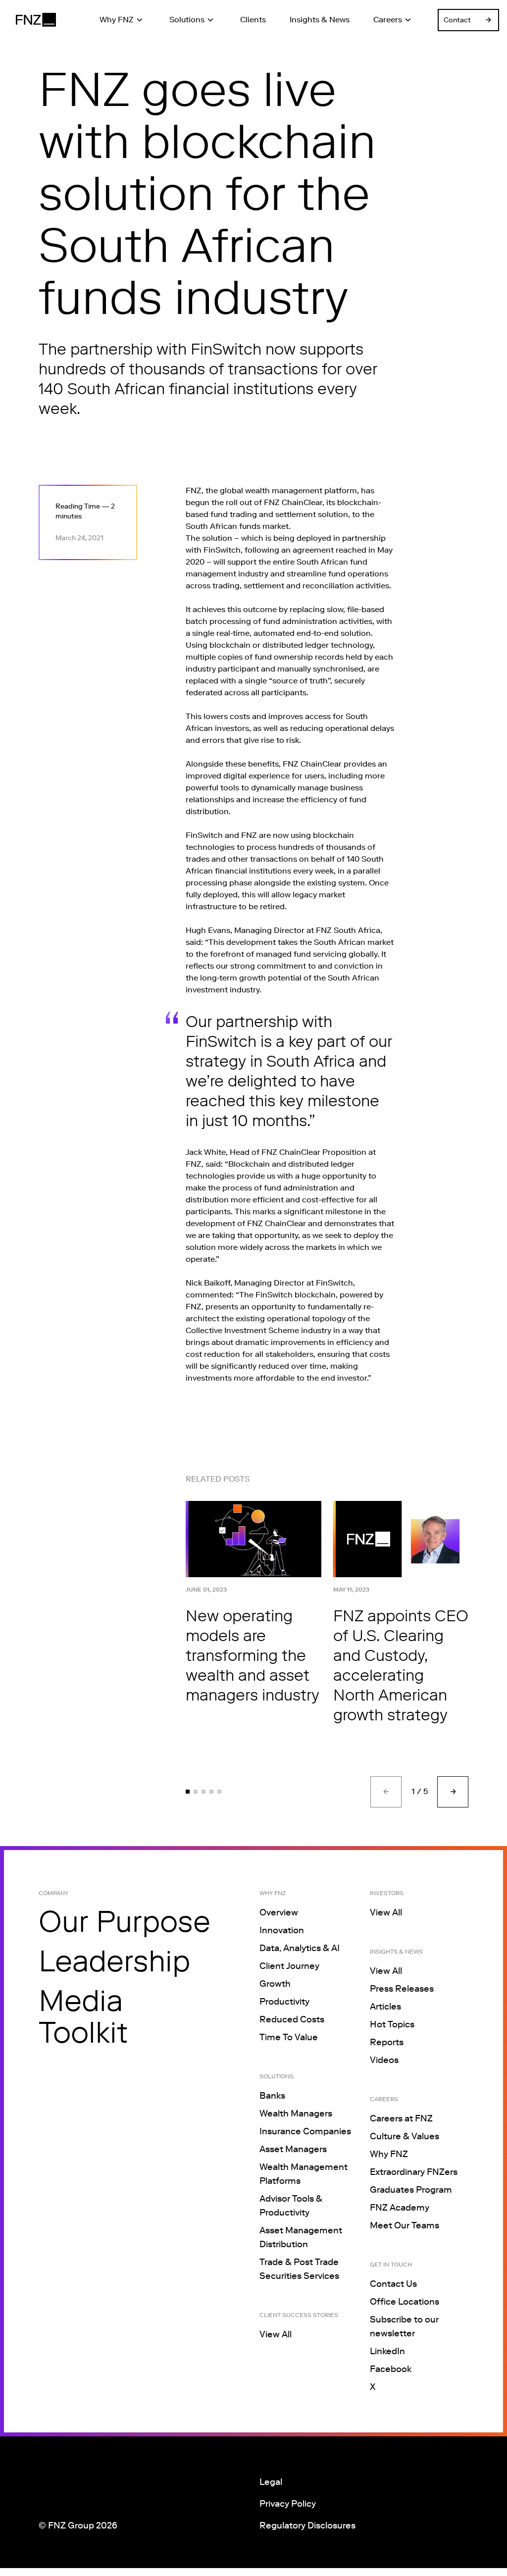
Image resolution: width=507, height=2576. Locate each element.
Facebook (391, 2369)
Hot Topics (392, 2024)
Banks (272, 2096)
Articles (385, 2007)
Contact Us (393, 2284)
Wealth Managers (296, 2113)
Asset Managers (293, 2149)
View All (276, 2334)
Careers (388, 20)
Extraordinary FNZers (414, 2172)
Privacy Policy (288, 2504)
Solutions (187, 20)
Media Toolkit (83, 2016)
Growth (275, 1984)
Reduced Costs (292, 2019)
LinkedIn (387, 2351)
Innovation (282, 1930)
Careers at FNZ (401, 2118)
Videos (384, 2060)
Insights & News (320, 20)
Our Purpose (125, 1921)
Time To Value (289, 2037)
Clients (253, 20)
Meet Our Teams (405, 2225)
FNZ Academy (400, 2208)
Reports (387, 2042)
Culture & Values (405, 2136)
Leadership (114, 1961)
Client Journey (289, 1966)
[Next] (453, 1792)
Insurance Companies (305, 2131)
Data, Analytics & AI (300, 1948)
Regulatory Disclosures (307, 2525)
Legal (271, 2482)
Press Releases (402, 1989)
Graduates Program (411, 2190)
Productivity (284, 2002)
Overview (279, 1912)
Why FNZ (117, 20)
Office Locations (405, 2302)
